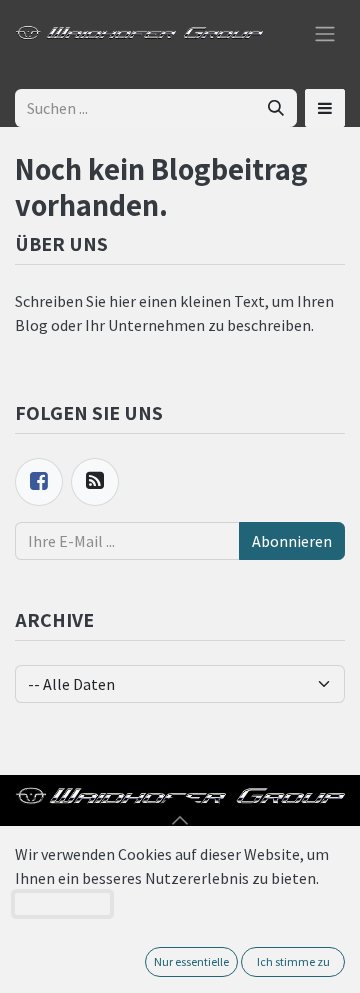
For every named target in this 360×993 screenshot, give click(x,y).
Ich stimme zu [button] (293, 961)
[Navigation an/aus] (325, 32)
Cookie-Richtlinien (62, 903)
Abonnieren (292, 541)
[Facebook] (39, 482)
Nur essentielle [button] (191, 961)
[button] (325, 108)
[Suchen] (276, 108)
